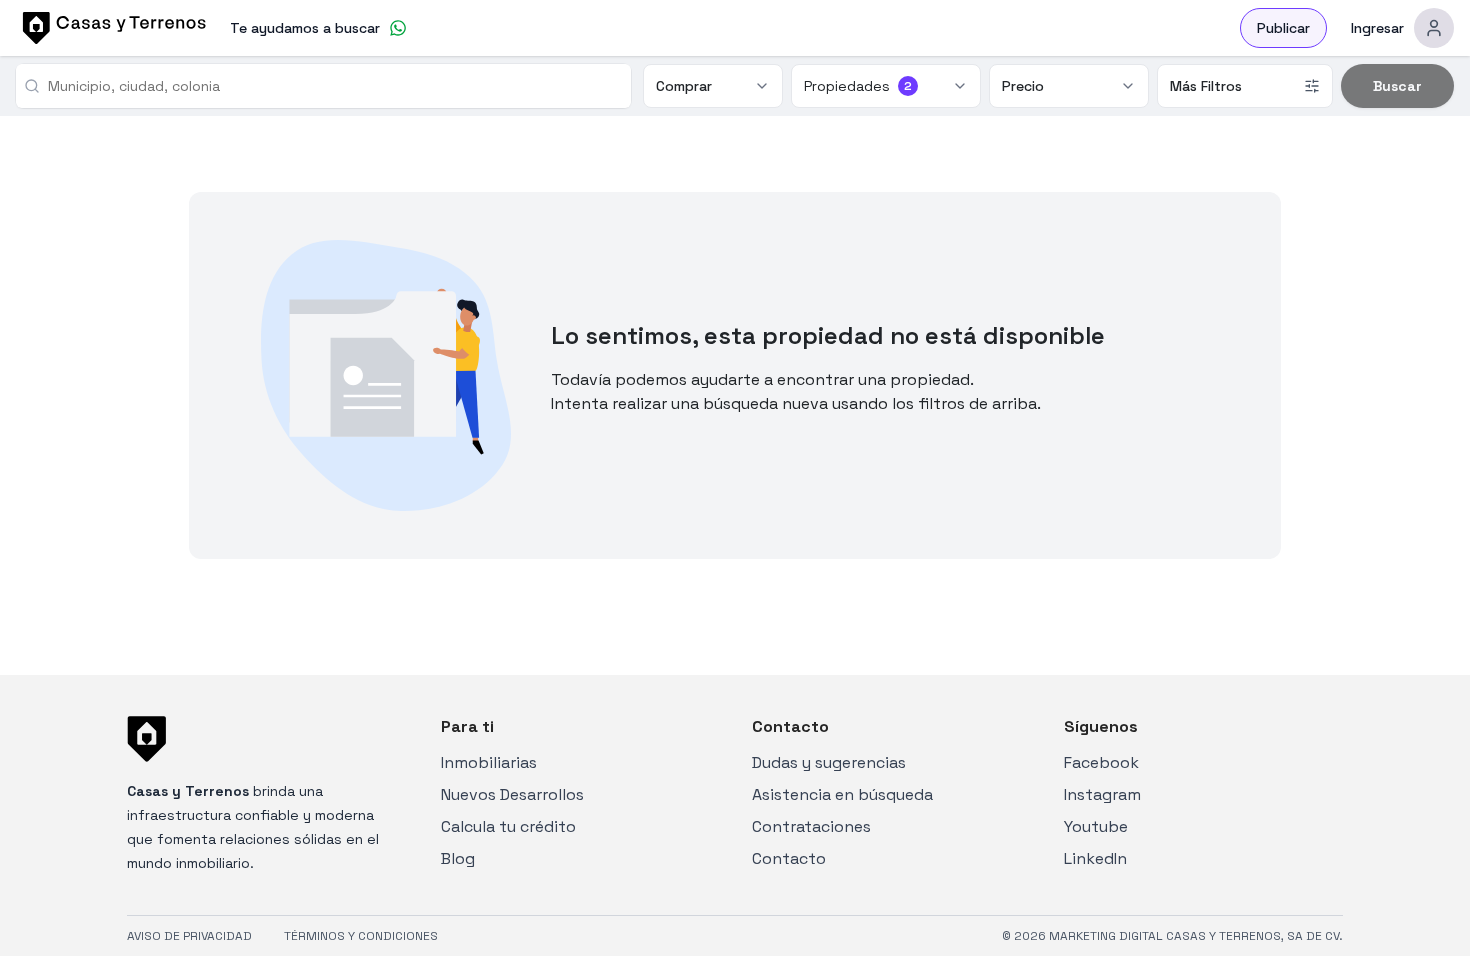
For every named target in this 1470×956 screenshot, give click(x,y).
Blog (458, 858)
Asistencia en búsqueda (842, 794)
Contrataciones (811, 826)
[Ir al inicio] (111, 28)
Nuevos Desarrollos (512, 794)
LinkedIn (1095, 858)
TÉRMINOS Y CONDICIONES (361, 936)
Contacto (789, 858)
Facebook (1101, 762)
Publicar (1283, 28)
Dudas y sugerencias (829, 762)
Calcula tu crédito (508, 826)
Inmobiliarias (489, 762)
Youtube (1096, 826)
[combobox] (331, 86)
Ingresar (1377, 28)
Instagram (1102, 794)
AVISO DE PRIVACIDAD (189, 936)
